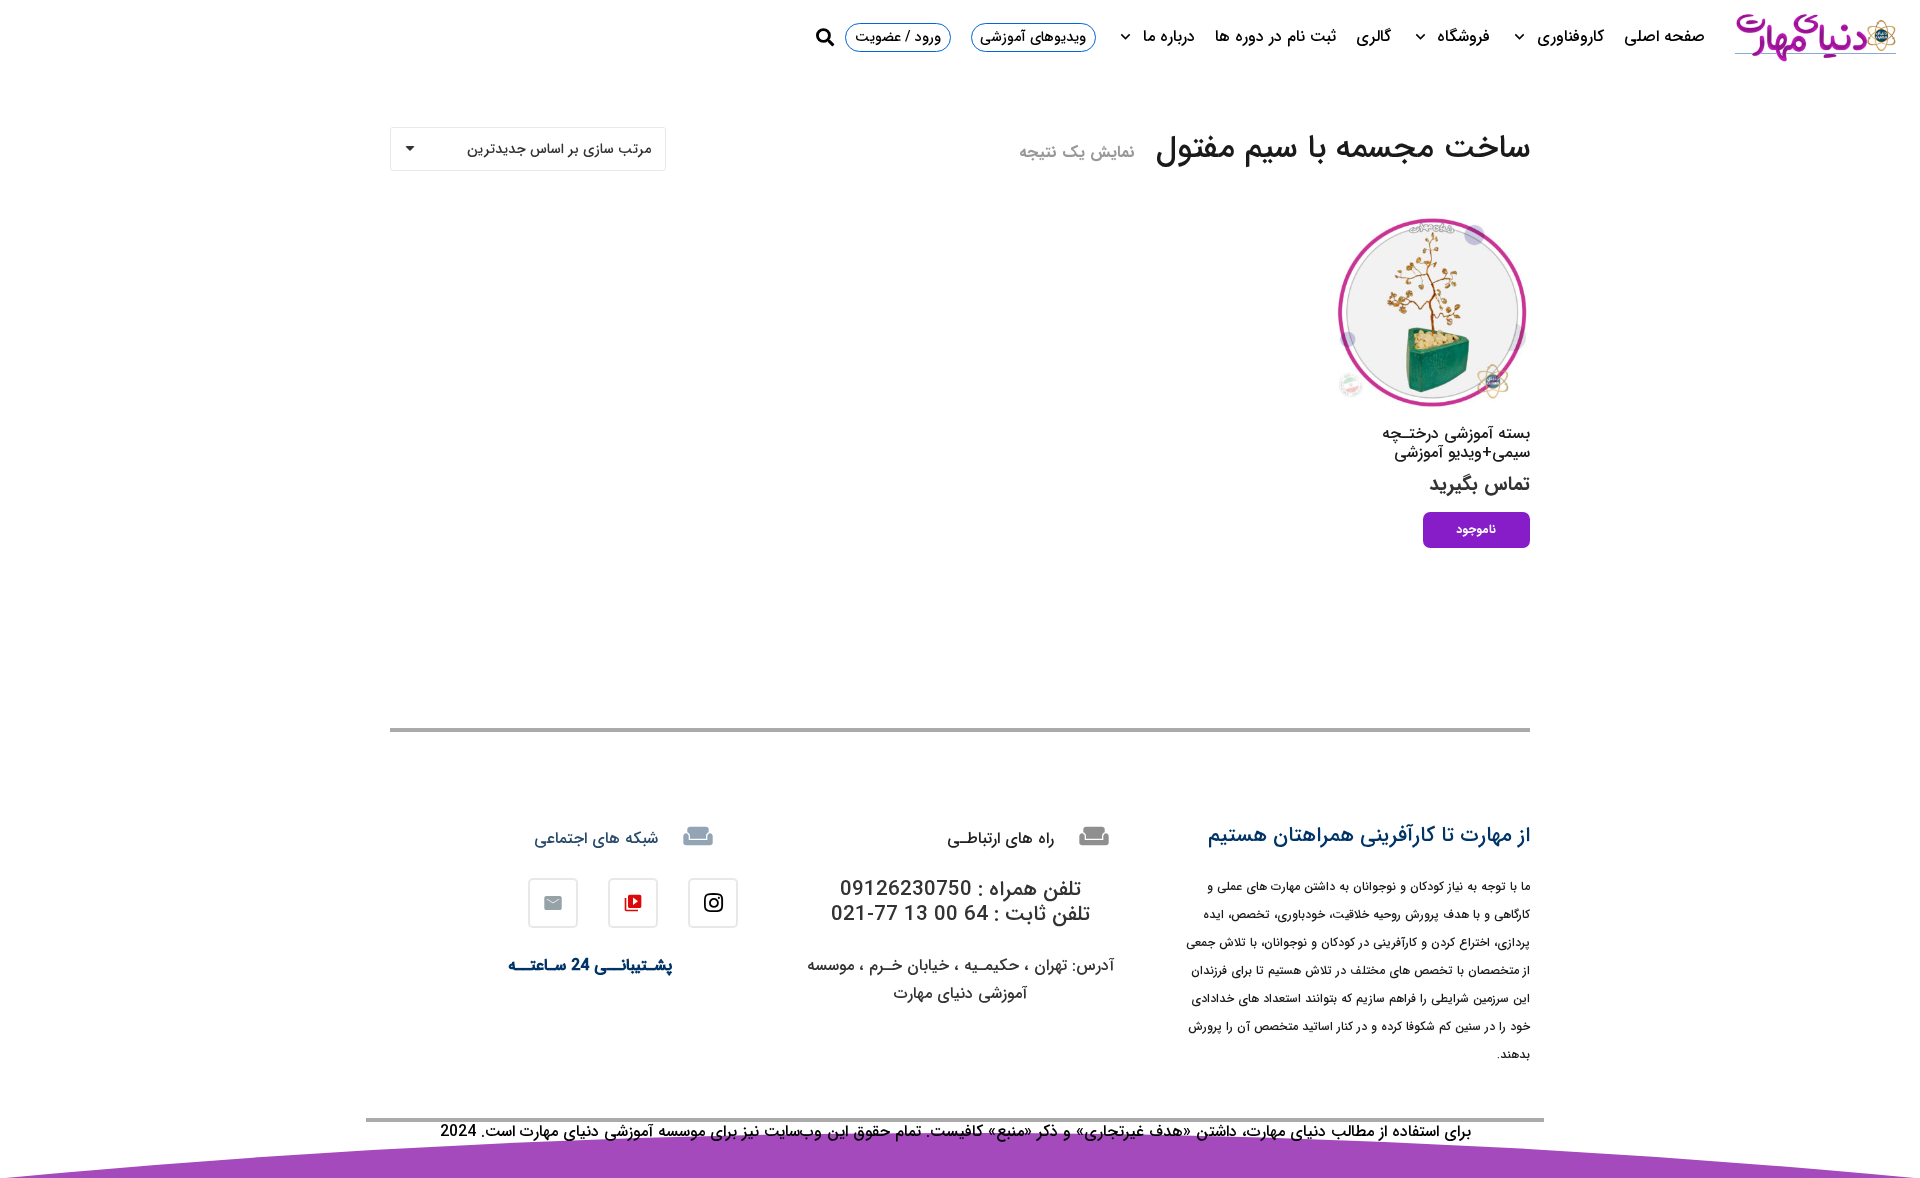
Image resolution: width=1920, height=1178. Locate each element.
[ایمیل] (553, 903)
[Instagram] (713, 903)
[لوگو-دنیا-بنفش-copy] (1815, 37)
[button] (1523, 37)
